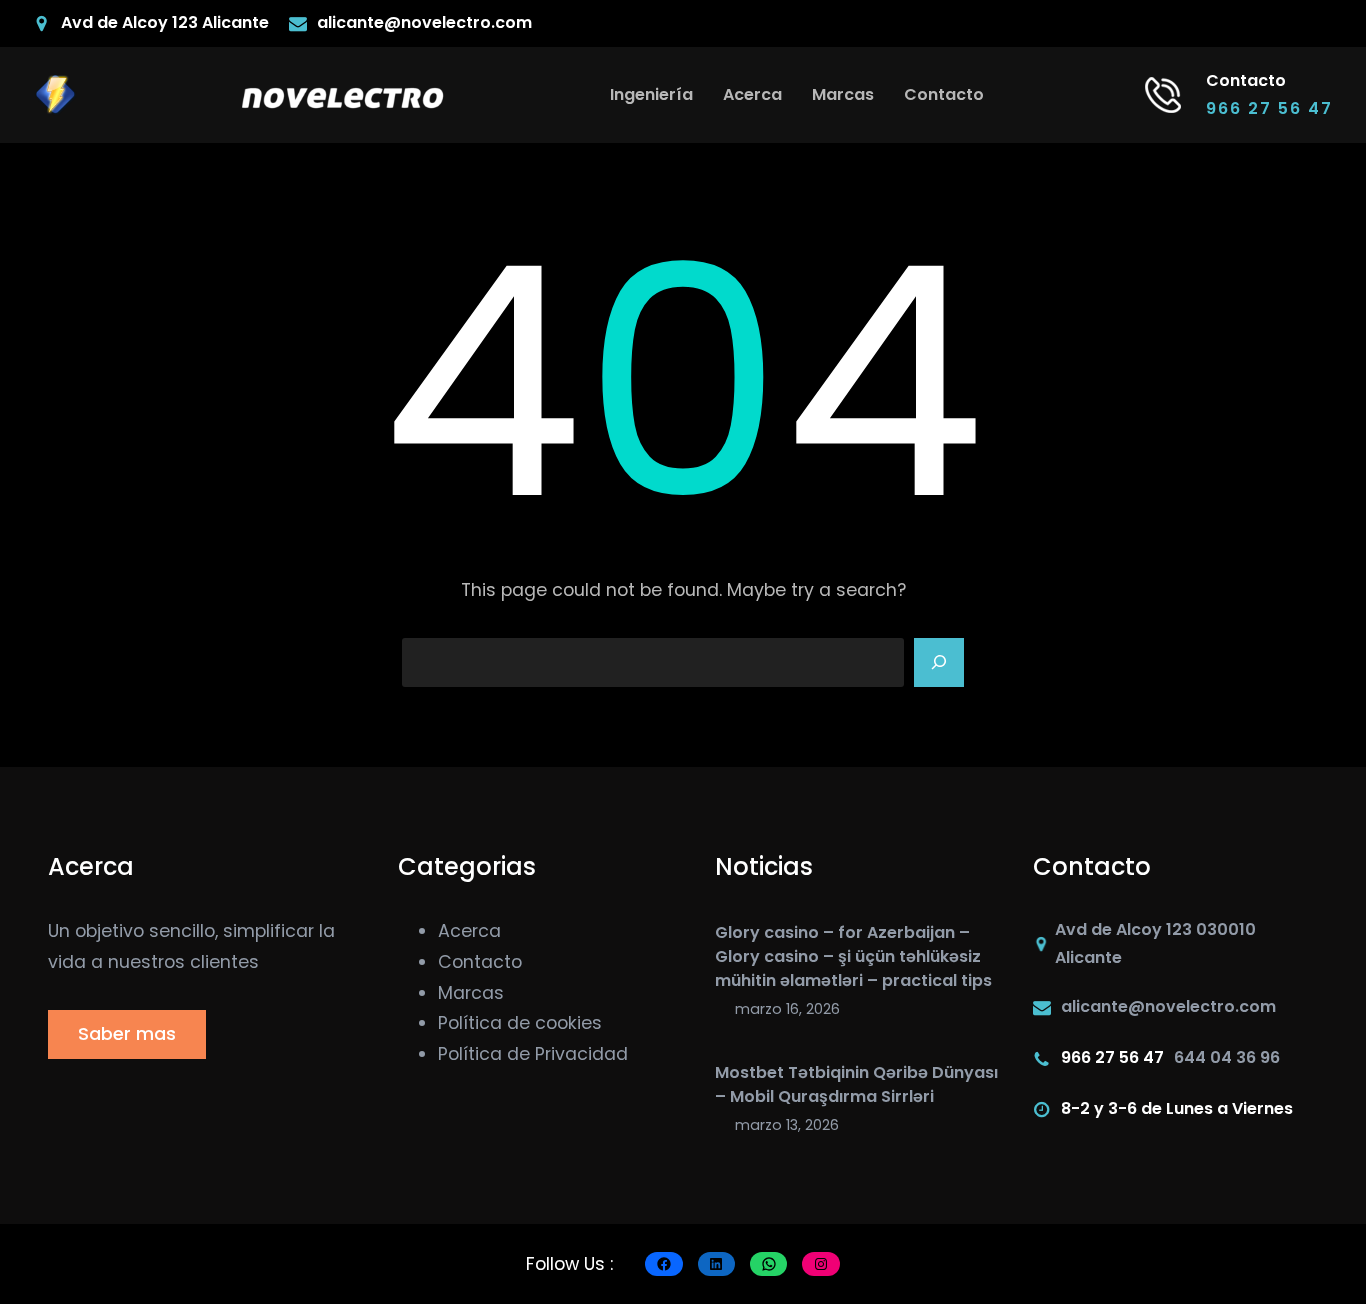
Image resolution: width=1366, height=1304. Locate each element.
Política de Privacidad (533, 1054)
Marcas (471, 993)
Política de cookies (520, 1023)
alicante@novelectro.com (424, 22)
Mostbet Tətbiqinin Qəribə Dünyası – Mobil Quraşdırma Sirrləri (856, 1084)
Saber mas (127, 1034)
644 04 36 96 (1227, 1057)
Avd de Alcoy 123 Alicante (165, 22)
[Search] (939, 663)
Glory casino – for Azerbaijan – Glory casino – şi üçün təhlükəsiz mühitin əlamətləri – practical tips (853, 956)
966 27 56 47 (1269, 108)
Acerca (469, 931)
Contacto (480, 962)
